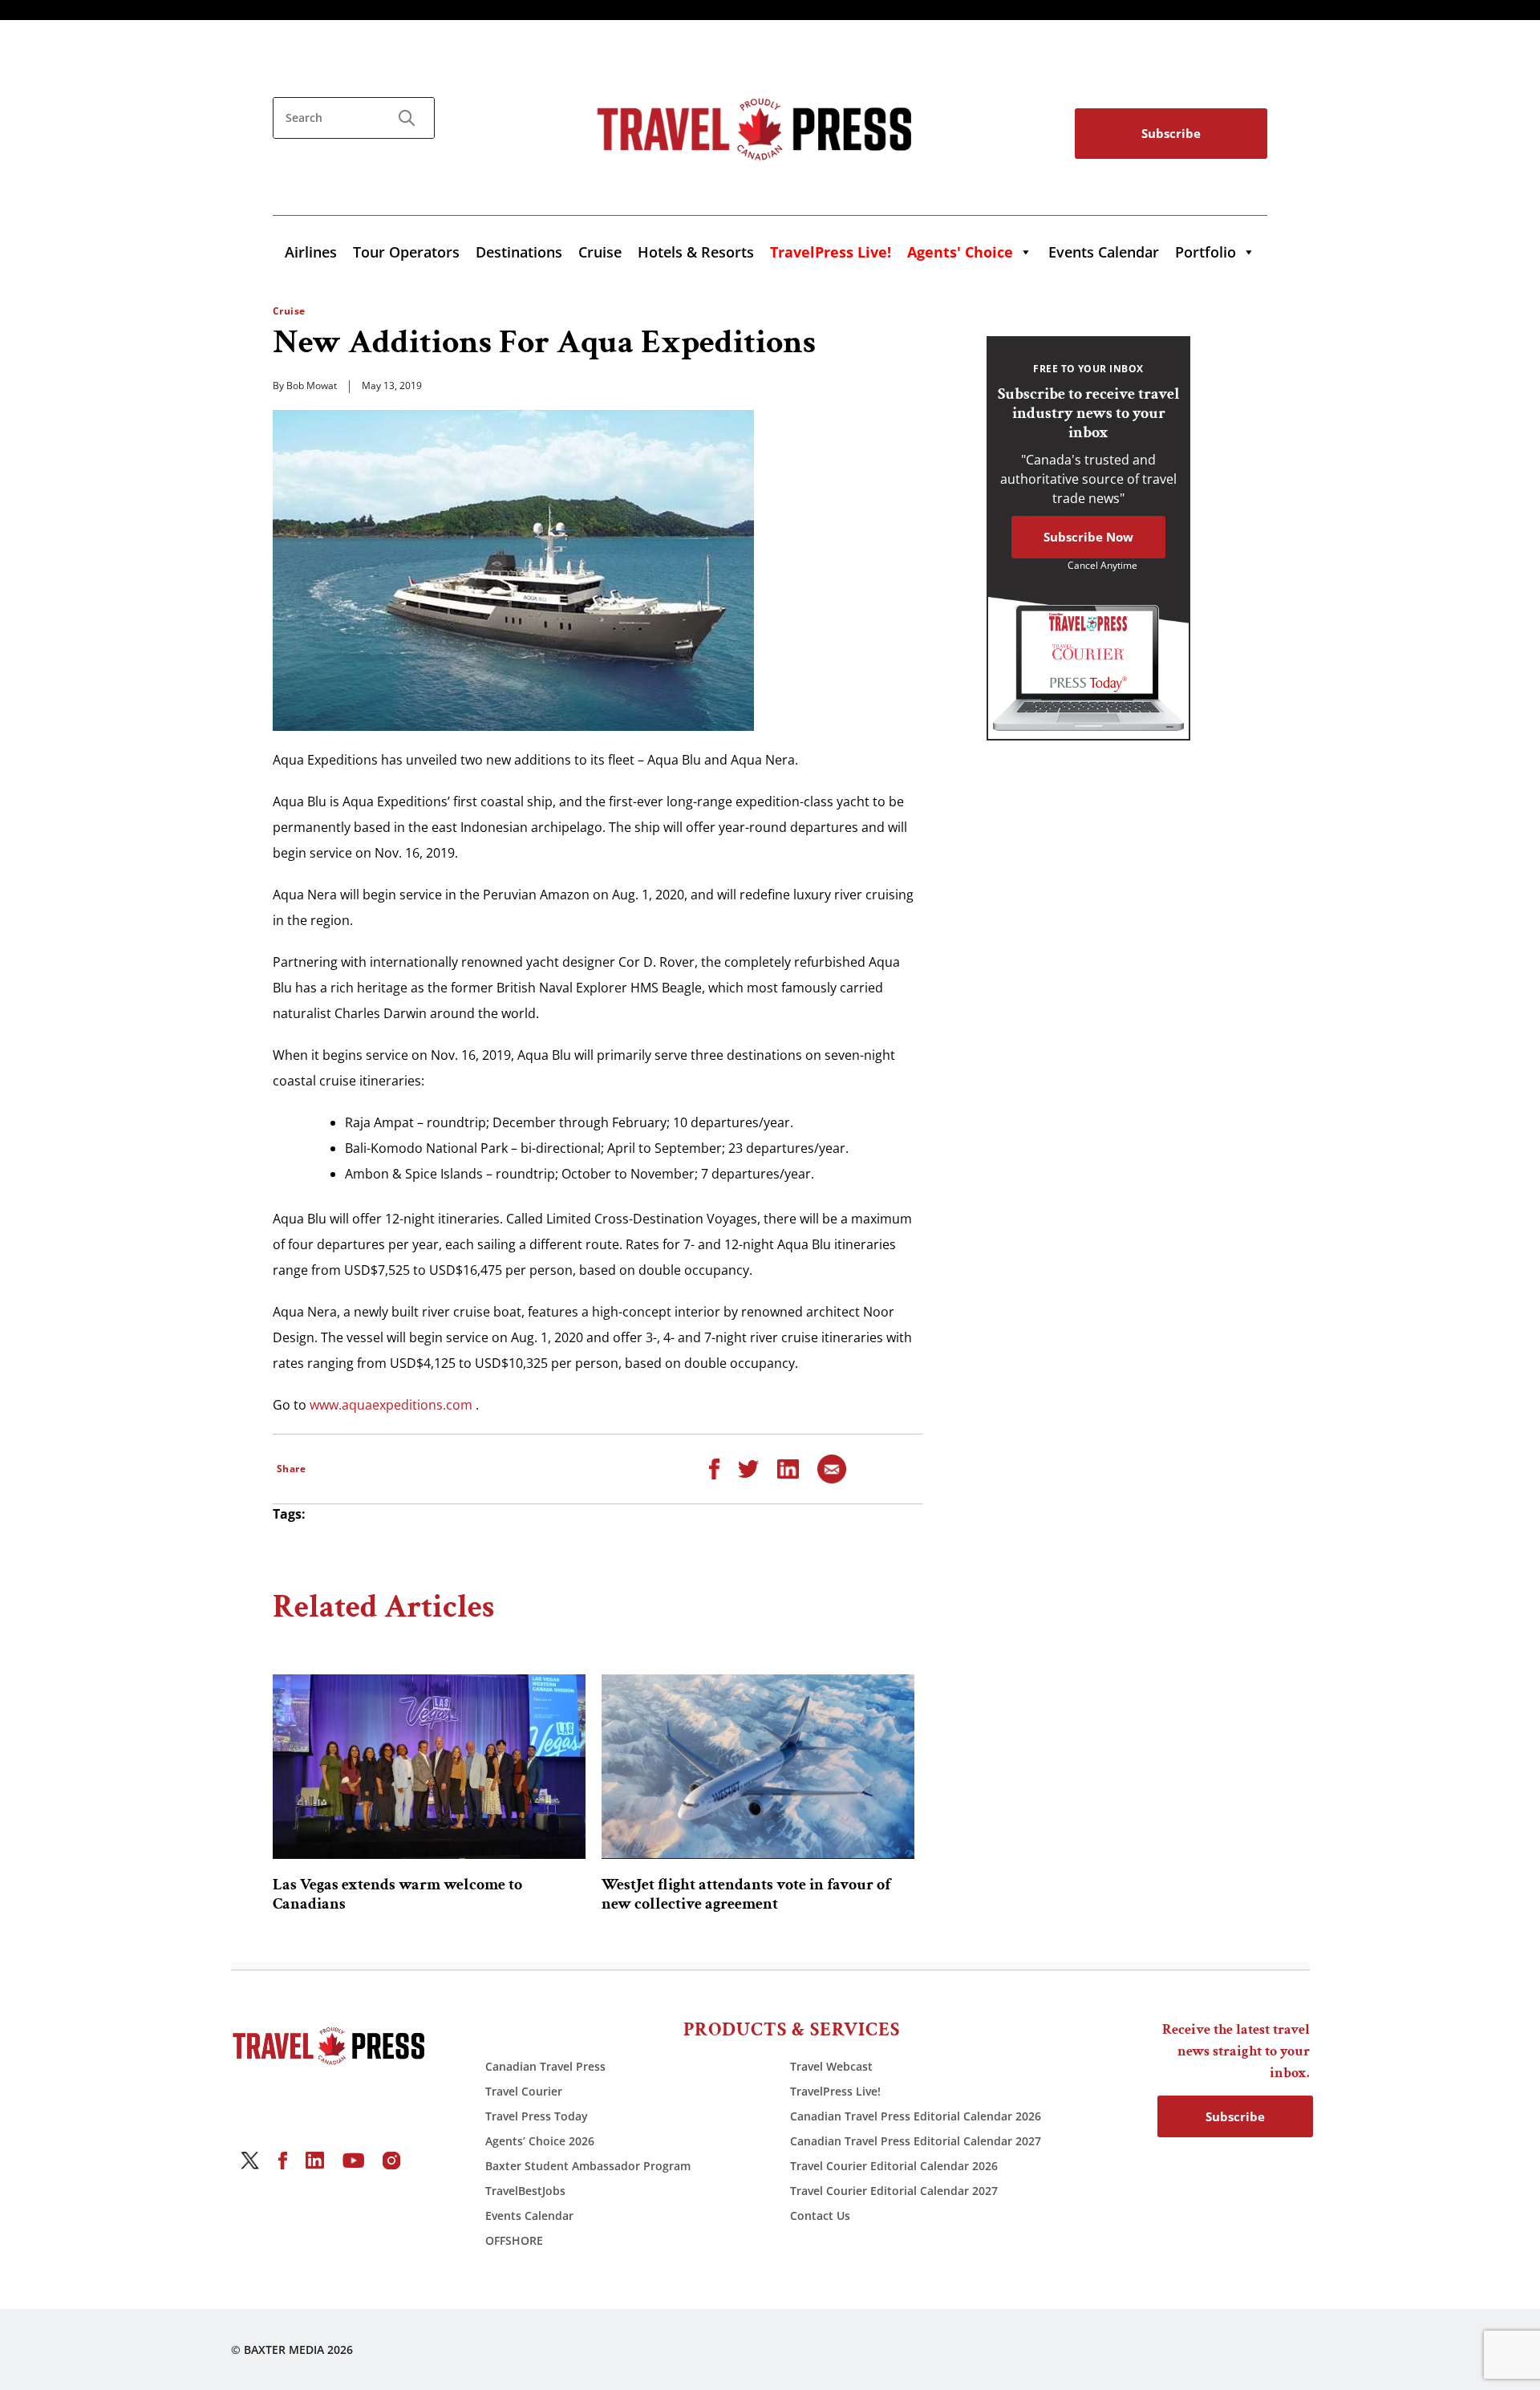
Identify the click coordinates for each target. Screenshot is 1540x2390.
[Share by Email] (832, 1467)
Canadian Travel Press (545, 2066)
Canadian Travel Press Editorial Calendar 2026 (916, 2116)
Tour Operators (406, 252)
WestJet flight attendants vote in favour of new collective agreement (746, 1894)
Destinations (519, 252)
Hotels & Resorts (696, 252)
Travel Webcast (831, 2066)
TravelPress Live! (835, 2091)
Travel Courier (524, 2091)
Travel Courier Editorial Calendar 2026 (894, 2166)
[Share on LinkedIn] (788, 1467)
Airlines (311, 252)
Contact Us (820, 2216)
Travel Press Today (537, 2116)
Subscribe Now (1088, 537)
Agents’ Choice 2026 (540, 2141)
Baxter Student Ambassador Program (588, 2166)
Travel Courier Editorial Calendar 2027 (894, 2191)
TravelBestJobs (525, 2191)
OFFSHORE (514, 2240)
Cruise (600, 252)
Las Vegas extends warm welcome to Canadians (397, 1894)
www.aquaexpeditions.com (391, 1405)
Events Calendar (1104, 252)
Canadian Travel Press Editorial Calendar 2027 (916, 2141)
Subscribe (1171, 133)
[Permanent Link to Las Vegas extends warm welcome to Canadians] (429, 1767)
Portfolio (1206, 252)
